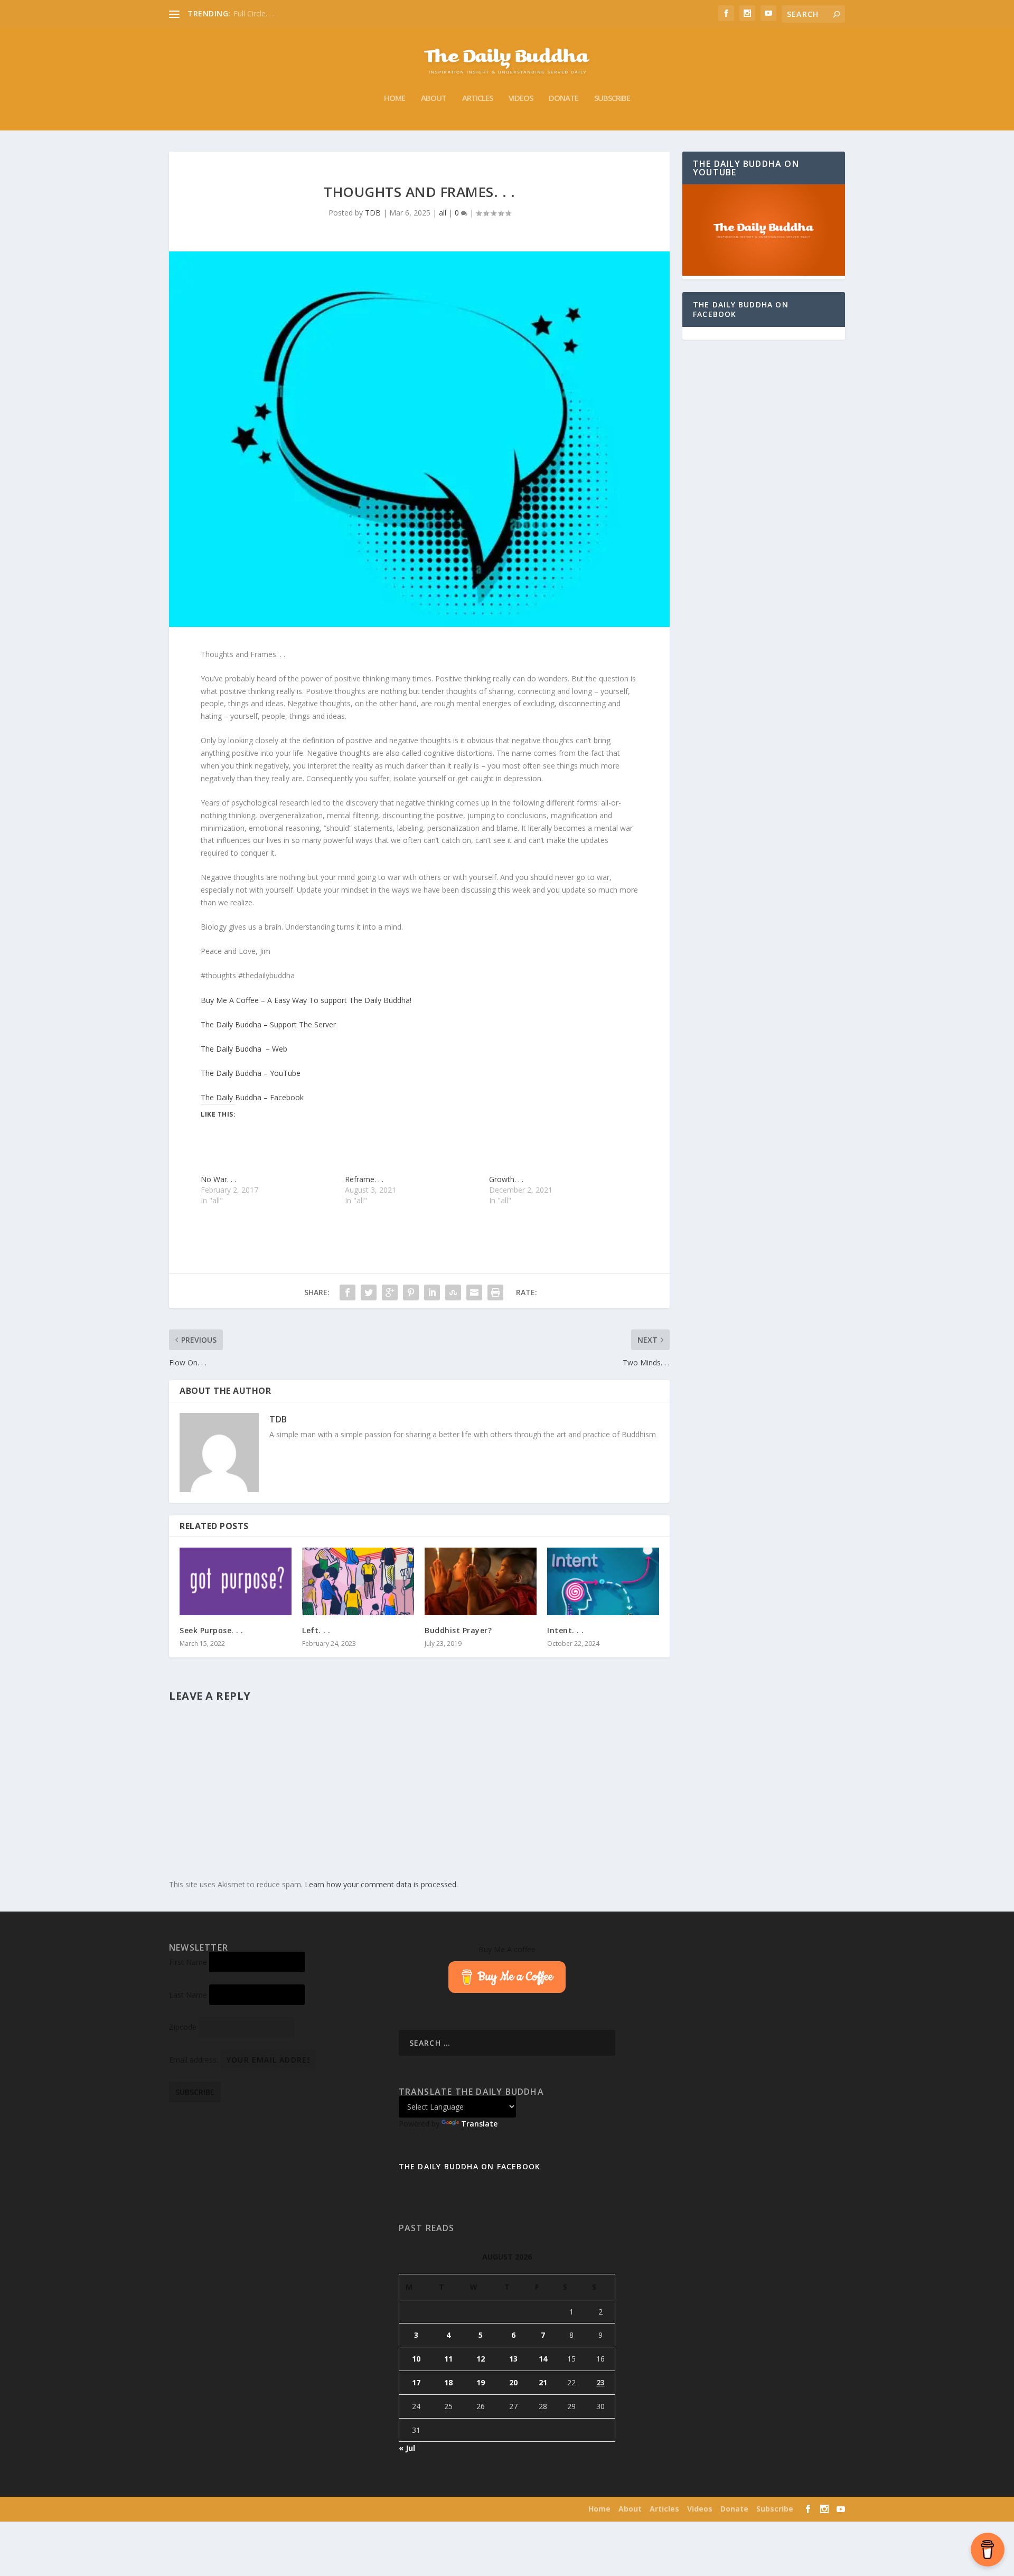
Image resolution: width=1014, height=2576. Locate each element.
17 (416, 2382)
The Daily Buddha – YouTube (251, 1073)
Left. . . (316, 1630)
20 (513, 2382)
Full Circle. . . (254, 13)
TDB (373, 213)
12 (481, 2359)
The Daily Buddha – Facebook (252, 1097)
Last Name (188, 1995)
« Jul (407, 2448)
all (443, 213)
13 (513, 2359)
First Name (188, 1962)
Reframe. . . (364, 1179)
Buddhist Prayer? (458, 1630)
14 (543, 2359)
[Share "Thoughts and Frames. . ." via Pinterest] (411, 1292)
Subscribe (612, 98)
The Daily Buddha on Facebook (741, 309)
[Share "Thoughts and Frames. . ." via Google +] (390, 1292)
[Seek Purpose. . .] (236, 1581)
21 (543, 2382)
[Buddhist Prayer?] (481, 1581)
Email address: (195, 2060)
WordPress (327, 2509)
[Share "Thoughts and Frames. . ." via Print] (495, 1292)
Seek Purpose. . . (212, 1630)
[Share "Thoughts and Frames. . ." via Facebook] (348, 1292)
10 (416, 2359)
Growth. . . (506, 1179)
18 (448, 2382)
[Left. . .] (358, 1581)
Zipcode (183, 2027)
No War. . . (218, 1179)
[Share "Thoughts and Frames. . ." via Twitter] (369, 1292)
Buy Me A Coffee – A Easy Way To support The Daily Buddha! (306, 1000)
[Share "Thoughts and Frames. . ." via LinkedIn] (432, 1292)
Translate (479, 2124)
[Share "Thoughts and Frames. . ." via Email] (474, 1292)
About (434, 98)
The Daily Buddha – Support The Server (268, 1024)
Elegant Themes (237, 2509)
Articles (477, 98)
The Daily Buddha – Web (244, 1049)
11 (448, 2359)
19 (481, 2382)
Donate (564, 98)
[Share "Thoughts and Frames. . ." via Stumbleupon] (453, 1292)
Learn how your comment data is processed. (381, 1884)
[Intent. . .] (603, 1581)
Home (395, 98)
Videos (521, 98)
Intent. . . (566, 1630)
